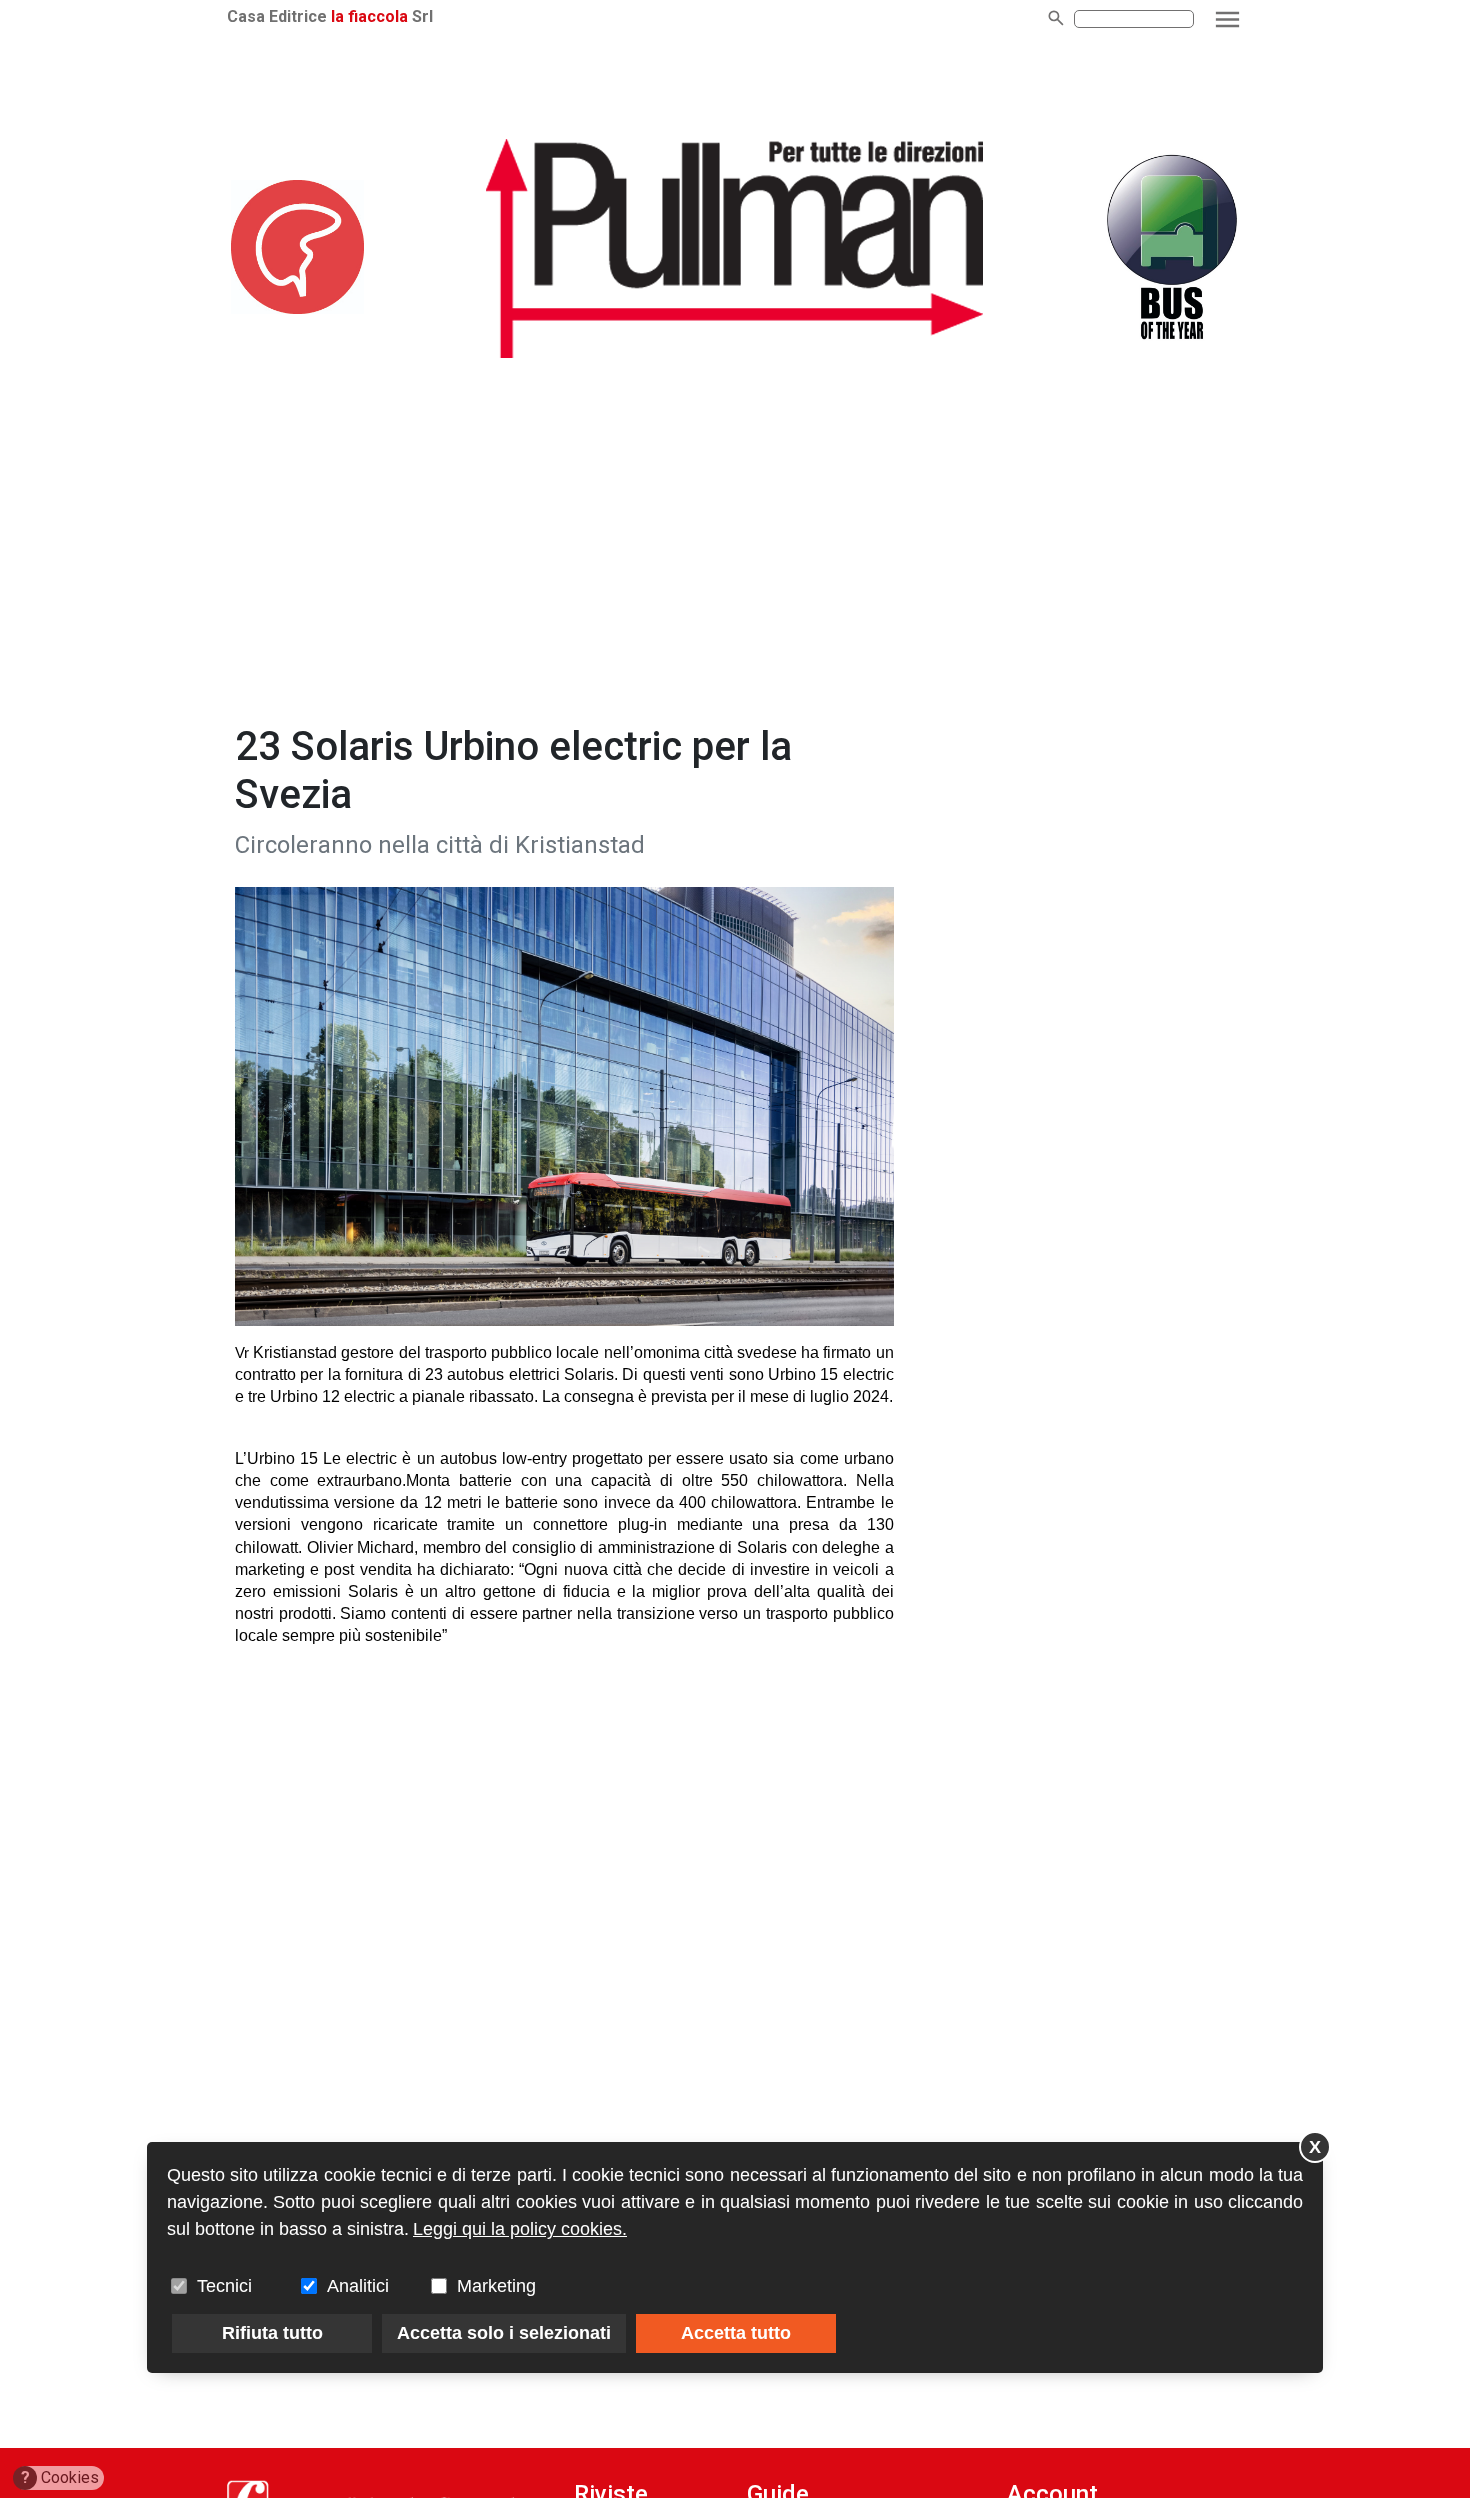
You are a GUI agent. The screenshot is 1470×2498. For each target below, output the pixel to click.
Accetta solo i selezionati (504, 2333)
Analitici (358, 2286)
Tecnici (224, 2286)
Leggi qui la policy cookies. (520, 2229)
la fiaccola (369, 16)
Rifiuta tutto (272, 2333)
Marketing (496, 2286)
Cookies (60, 2477)
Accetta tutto (736, 2333)
